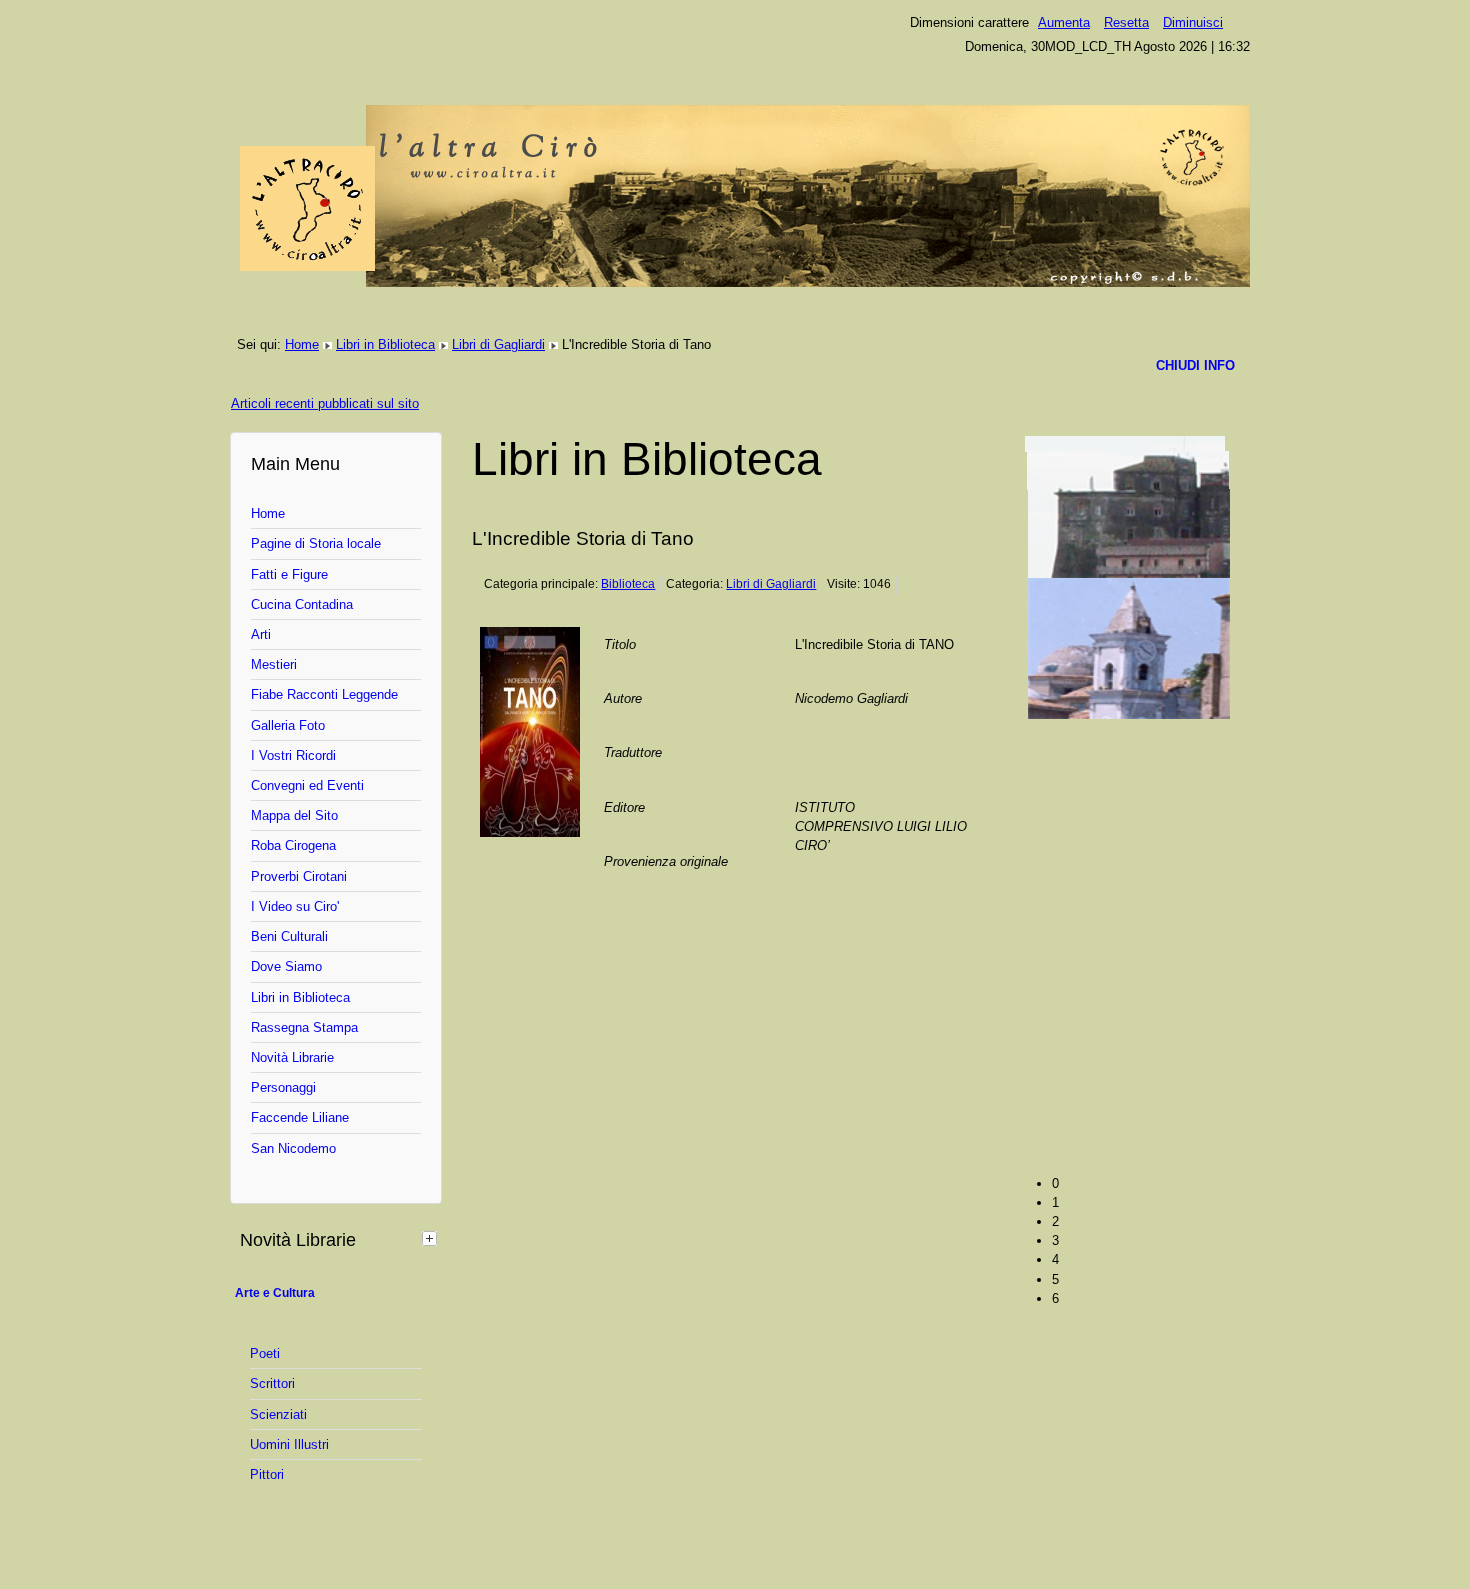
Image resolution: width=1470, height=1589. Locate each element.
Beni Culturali (289, 936)
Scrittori (272, 1383)
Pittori (267, 1474)
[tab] (432, 1238)
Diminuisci (1193, 22)
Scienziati (278, 1414)
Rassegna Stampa (304, 1027)
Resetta (1126, 22)
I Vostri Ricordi (293, 755)
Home (302, 344)
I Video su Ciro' (295, 906)
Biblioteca (628, 584)
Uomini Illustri (289, 1444)
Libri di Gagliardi (498, 344)
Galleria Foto (288, 725)
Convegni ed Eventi (307, 785)
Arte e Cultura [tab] (275, 1293)
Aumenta (1064, 22)
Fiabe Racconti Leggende (324, 694)
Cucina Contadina (302, 604)
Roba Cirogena (293, 845)
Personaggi (283, 1087)
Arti (261, 634)
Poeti (265, 1353)
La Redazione (1067, 492)
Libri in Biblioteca (385, 344)
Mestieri (274, 664)
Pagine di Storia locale (316, 543)
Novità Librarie (292, 1057)
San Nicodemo (293, 1148)
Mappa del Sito (294, 815)
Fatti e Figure (289, 574)
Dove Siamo (286, 966)
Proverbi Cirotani (299, 876)
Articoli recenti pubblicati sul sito (325, 403)
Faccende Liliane (300, 1117)
